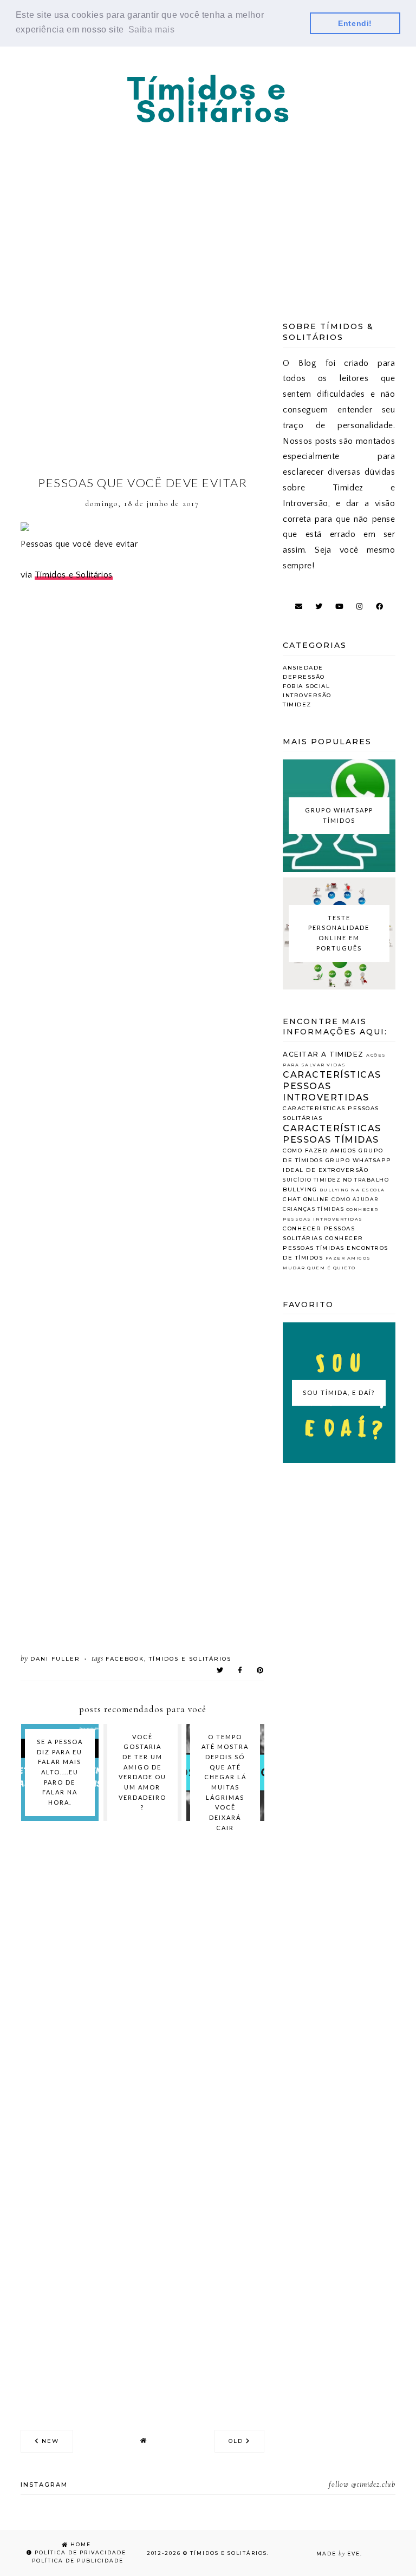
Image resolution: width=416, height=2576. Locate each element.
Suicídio (297, 1180)
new (49, 2441)
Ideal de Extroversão (326, 1170)
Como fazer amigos (320, 1151)
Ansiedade (303, 668)
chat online (306, 1199)
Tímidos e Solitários (74, 575)
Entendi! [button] (355, 23)
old (237, 2441)
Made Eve (338, 2554)
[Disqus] (142, 1983)
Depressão (304, 677)
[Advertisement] (208, 208)
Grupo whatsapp (359, 1160)
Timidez (297, 704)
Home (80, 2544)
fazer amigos (348, 1258)
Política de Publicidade (77, 2561)
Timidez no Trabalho (352, 1180)
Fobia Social (306, 686)
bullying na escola (352, 1190)
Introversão (307, 695)
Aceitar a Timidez (323, 1054)
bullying (300, 1189)
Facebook (125, 1659)
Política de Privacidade (79, 2552)
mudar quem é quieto (319, 1268)
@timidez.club (373, 2484)
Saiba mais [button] (152, 30)
